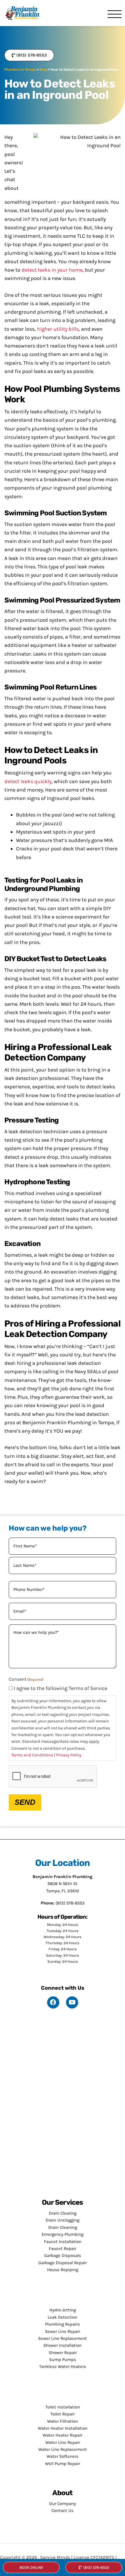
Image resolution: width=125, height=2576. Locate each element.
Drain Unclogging (63, 2220)
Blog (43, 70)
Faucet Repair (63, 2248)
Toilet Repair (63, 2414)
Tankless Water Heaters (63, 2366)
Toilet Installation (63, 2407)
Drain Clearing (63, 2213)
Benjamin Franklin (25, 13)
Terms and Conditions (32, 1755)
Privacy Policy (69, 1755)
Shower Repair (63, 2353)
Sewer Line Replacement (63, 2338)
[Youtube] (72, 2002)
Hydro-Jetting (63, 2310)
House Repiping (63, 2270)
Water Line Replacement (63, 2449)
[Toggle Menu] (115, 15)
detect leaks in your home (52, 270)
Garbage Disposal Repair (63, 2263)
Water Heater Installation (63, 2428)
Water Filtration (63, 2421)
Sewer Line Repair (63, 2331)
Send (25, 1802)
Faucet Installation (63, 2242)
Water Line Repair (63, 2442)
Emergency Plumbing (63, 2234)
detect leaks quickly (28, 781)
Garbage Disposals (63, 2255)
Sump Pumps (63, 2359)
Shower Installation (63, 2345)
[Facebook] (53, 2002)
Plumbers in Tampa (20, 70)
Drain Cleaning (63, 2227)
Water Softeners (63, 2456)
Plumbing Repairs (63, 2324)
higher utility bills (58, 329)
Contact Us (63, 2510)
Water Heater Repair (63, 2435)
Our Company (63, 2504)
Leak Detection (63, 2317)
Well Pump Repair (63, 2464)
